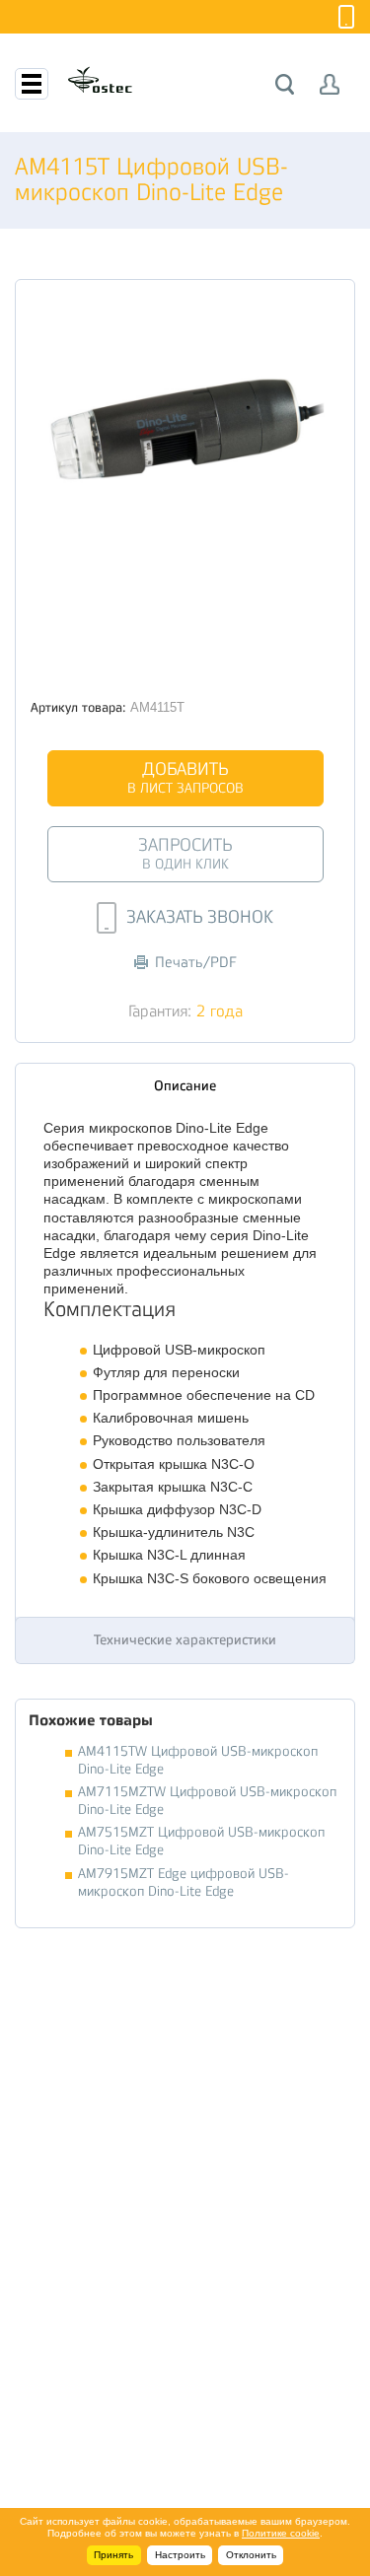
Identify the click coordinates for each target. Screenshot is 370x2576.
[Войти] (330, 84)
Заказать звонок (200, 917)
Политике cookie (281, 2533)
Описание (185, 1085)
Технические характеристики (185, 1639)
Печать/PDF (196, 963)
